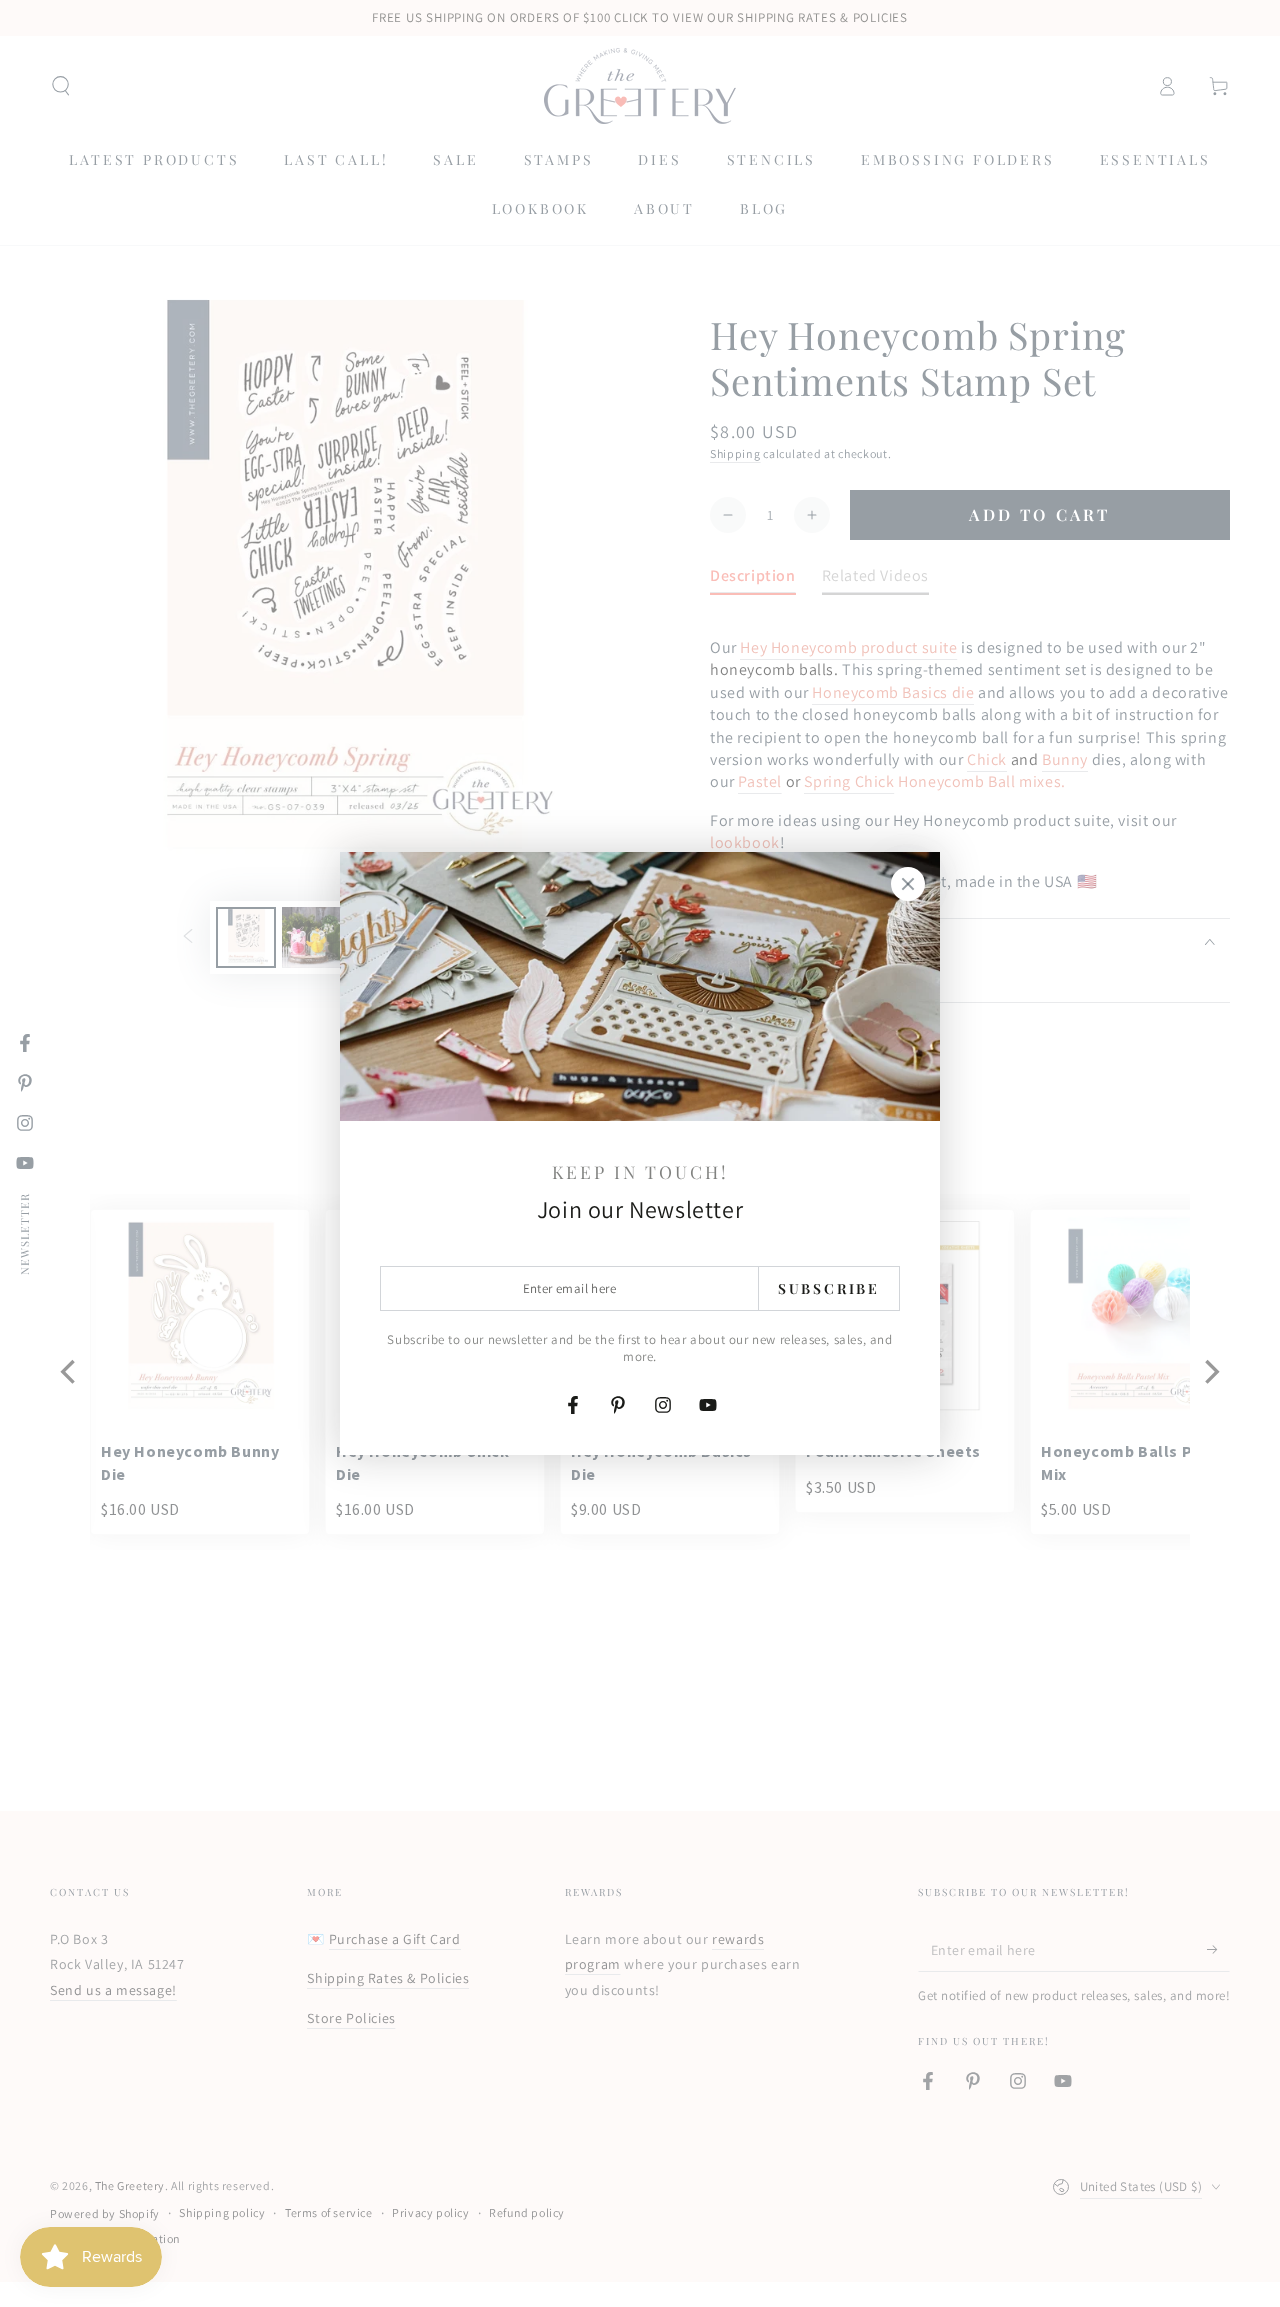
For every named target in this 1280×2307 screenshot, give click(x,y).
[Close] (908, 884)
